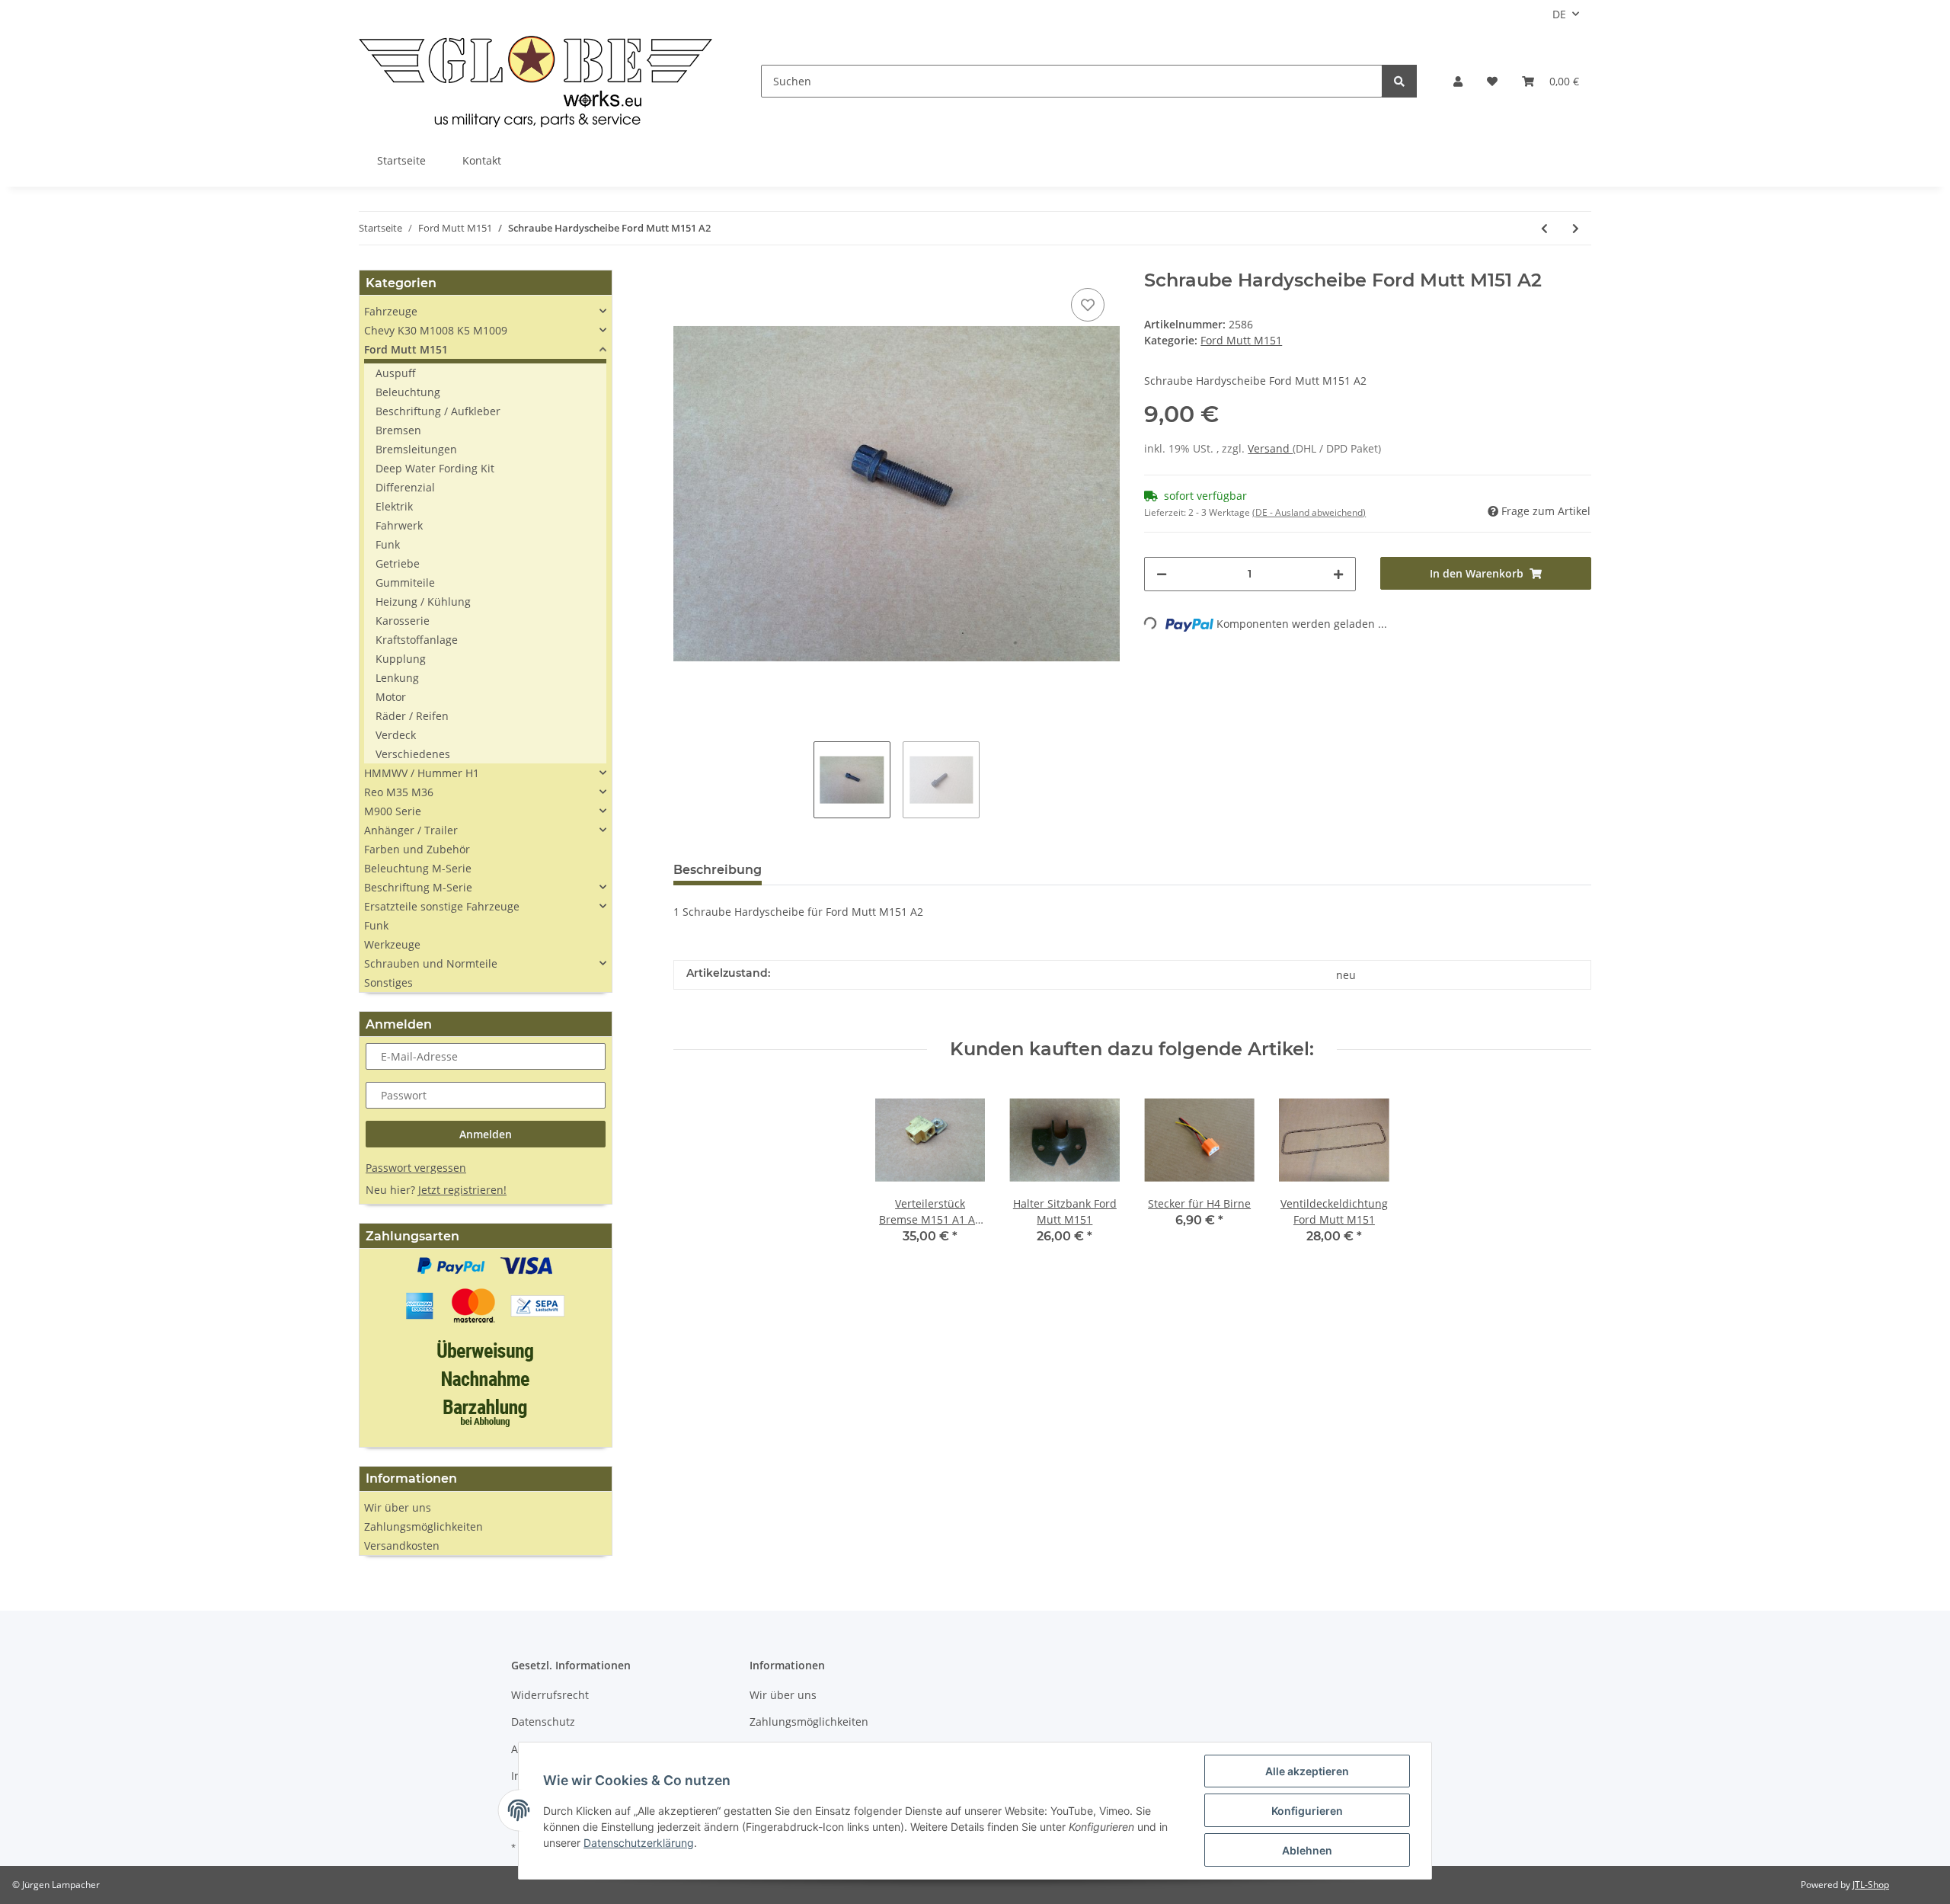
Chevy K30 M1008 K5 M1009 (436, 330)
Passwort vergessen (416, 1168)
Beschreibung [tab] (718, 870)
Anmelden (486, 1134)
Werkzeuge (392, 944)
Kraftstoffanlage (417, 640)
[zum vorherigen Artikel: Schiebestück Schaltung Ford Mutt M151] (1544, 228)
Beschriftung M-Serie (418, 887)
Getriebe (398, 563)
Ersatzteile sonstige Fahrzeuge (442, 906)
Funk (388, 544)
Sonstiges (388, 982)
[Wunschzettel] (1492, 81)
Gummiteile (405, 582)
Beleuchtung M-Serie (418, 868)
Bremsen (398, 430)
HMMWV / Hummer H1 (422, 773)
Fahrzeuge (391, 311)
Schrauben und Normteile (431, 963)
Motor (391, 697)
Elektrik (394, 506)
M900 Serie (393, 811)
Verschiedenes (413, 754)
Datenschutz (543, 1722)
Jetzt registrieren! (462, 1190)
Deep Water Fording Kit (435, 468)
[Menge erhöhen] (1338, 574)
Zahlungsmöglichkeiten (424, 1526)
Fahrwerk (399, 525)
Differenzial (405, 487)
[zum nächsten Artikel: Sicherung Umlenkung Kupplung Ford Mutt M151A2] (1576, 228)
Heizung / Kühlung (423, 602)
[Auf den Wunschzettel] (1088, 305)
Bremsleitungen (416, 449)
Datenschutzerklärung (639, 1843)
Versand (1270, 448)
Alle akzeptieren (1307, 1771)
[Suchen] (1399, 81)
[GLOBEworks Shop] (535, 81)
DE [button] (1559, 14)
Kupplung (401, 659)
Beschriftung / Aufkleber (438, 411)
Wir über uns (398, 1507)
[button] (1458, 81)
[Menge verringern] (1162, 574)
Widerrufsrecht (550, 1695)
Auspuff (396, 373)
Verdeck (396, 735)
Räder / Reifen (412, 716)
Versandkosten (402, 1546)
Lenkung (397, 678)
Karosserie (403, 621)
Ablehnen (1307, 1850)
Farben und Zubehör (417, 849)
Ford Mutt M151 (1241, 340)
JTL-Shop (1871, 1885)
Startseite (401, 160)
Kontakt (482, 160)
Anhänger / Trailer (411, 830)
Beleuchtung (408, 392)
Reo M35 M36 (399, 792)
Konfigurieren (1307, 1811)
